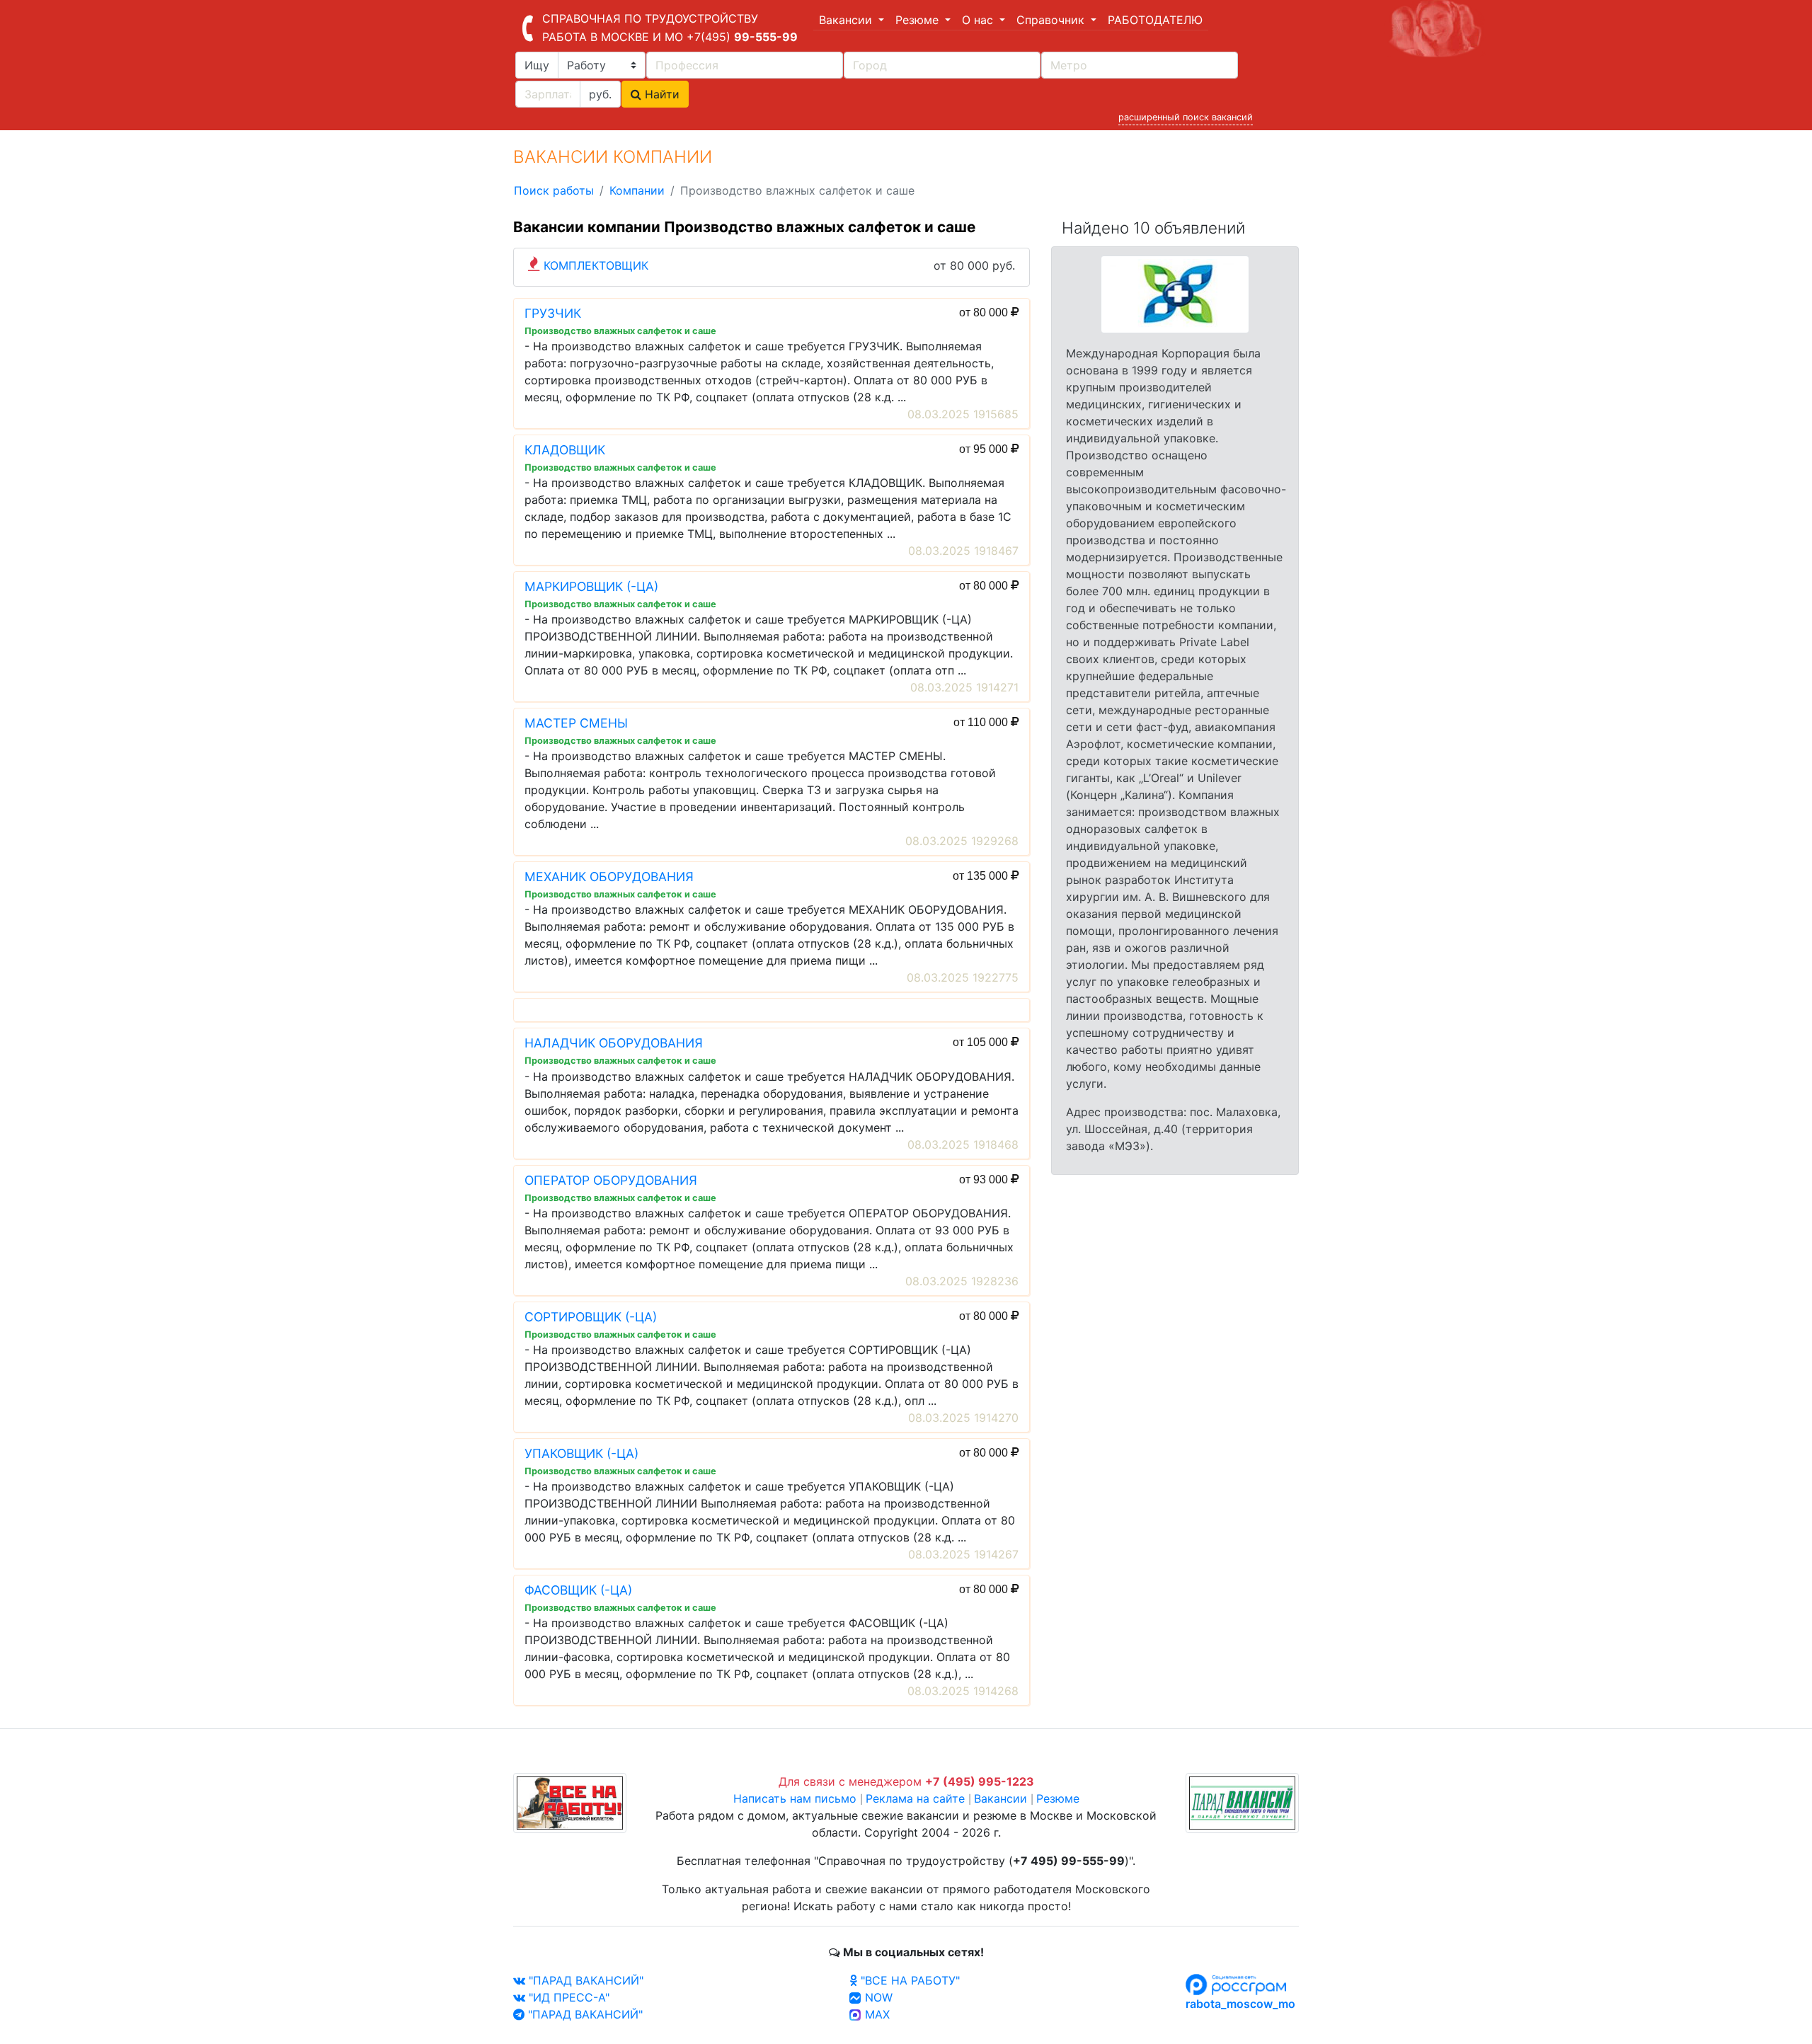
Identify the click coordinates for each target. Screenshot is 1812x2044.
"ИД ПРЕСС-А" (567, 1997)
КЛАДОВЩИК (565, 450)
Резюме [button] (919, 20)
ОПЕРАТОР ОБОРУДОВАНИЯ (611, 1180)
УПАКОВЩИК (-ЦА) (581, 1453)
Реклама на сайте (915, 1798)
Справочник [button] (1052, 20)
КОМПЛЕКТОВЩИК (596, 265)
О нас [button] (979, 20)
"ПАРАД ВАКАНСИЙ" (584, 1980)
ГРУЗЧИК (553, 313)
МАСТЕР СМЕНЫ (576, 723)
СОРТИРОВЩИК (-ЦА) (591, 1317)
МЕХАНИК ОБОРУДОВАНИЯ (609, 877)
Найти (660, 94)
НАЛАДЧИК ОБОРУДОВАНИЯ (614, 1043)
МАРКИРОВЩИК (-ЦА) (591, 586)
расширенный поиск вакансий (1186, 117)
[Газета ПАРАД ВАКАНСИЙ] (1242, 1802)
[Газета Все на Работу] (570, 1802)
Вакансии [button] (847, 20)
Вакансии (1000, 1798)
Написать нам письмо (795, 1798)
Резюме (1058, 1798)
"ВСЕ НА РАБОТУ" (908, 1980)
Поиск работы (554, 190)
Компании (637, 190)
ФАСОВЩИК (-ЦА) (578, 1590)
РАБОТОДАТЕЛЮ (1155, 20)
